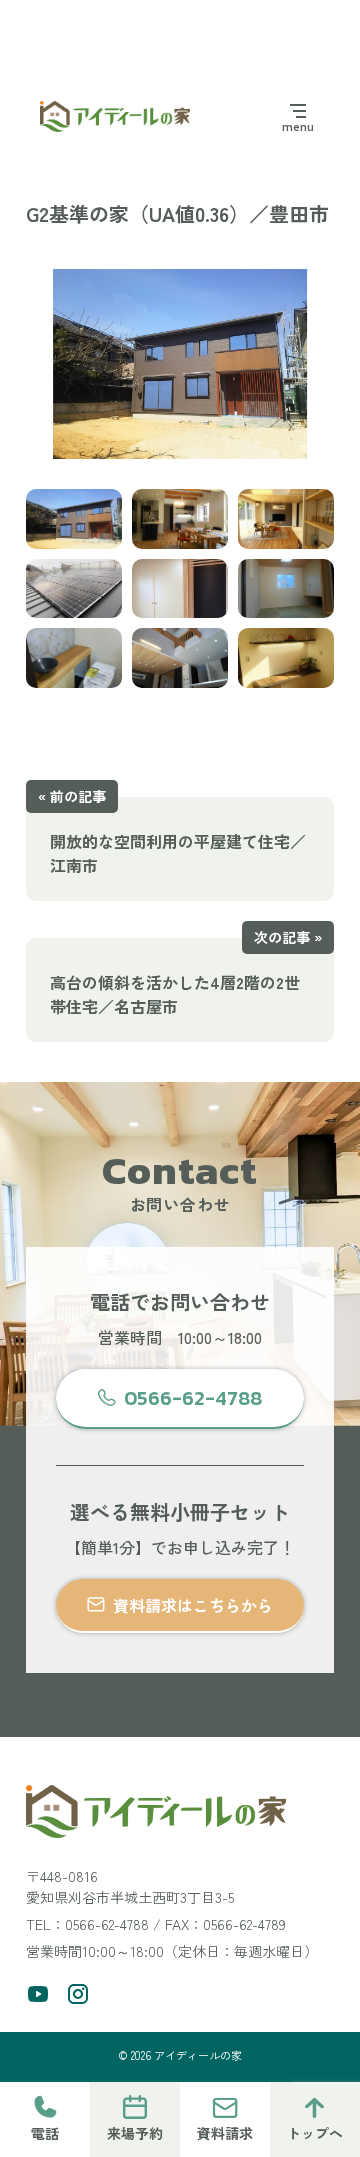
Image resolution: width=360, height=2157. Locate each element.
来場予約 (135, 2133)
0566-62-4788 (193, 1398)
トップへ (315, 2133)
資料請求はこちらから (193, 1605)
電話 (45, 2133)
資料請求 (225, 2133)
